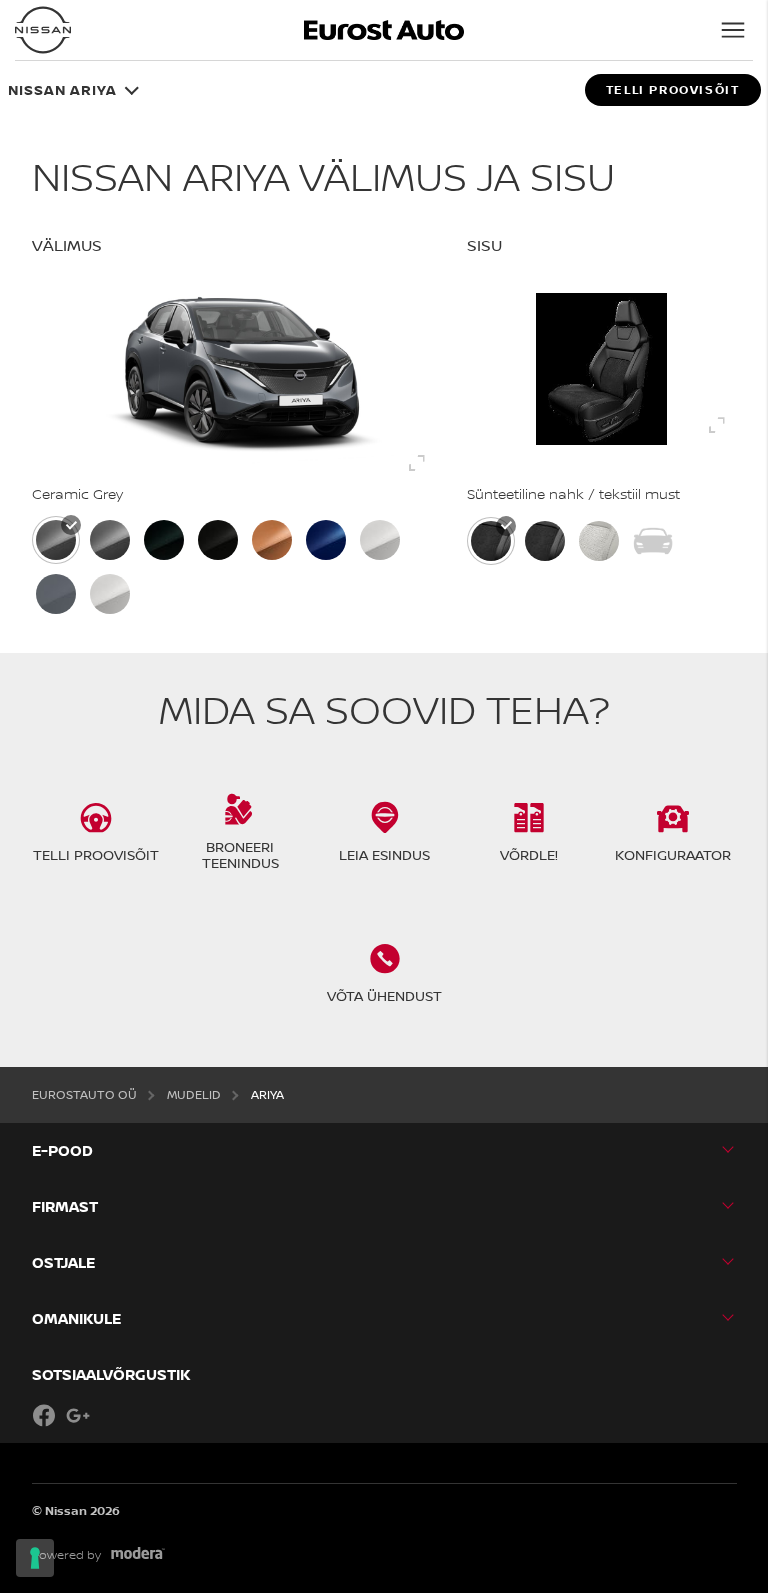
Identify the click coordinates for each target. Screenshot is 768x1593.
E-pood (62, 1150)
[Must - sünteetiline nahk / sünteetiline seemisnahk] (545, 541)
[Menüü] (733, 30)
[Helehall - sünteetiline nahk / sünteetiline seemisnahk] (599, 541)
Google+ (78, 1415)
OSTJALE (63, 1262)
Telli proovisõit (673, 90)
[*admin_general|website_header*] (43, 30)
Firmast (65, 1206)
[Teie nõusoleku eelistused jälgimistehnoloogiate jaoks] (35, 1558)
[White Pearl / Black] (380, 540)
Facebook (44, 1415)
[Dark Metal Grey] (110, 540)
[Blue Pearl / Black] (326, 540)
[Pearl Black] (218, 540)
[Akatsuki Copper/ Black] (272, 540)
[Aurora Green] (164, 540)
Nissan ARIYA (62, 89)
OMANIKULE (76, 1318)
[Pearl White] (110, 594)
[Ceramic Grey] (56, 540)
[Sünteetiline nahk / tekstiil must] (491, 541)
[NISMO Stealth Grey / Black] (56, 594)
